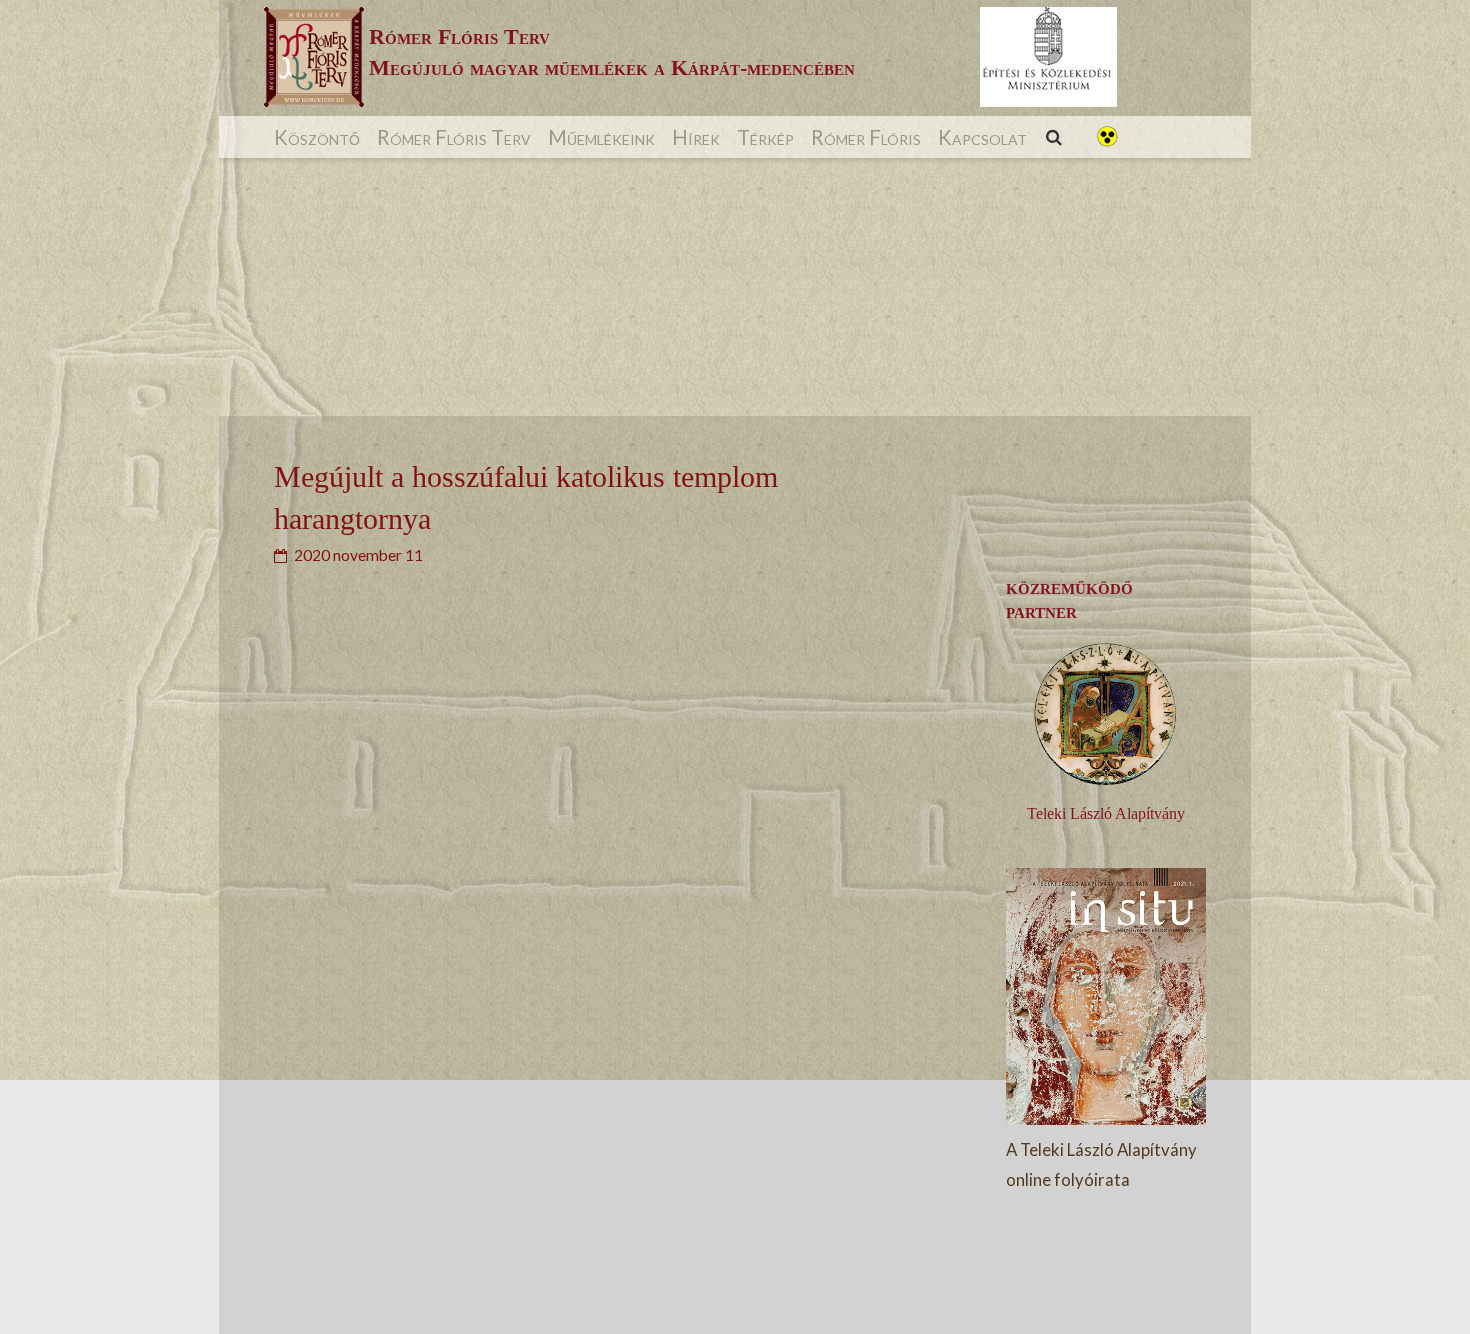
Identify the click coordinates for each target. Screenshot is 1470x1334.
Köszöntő (317, 137)
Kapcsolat (982, 137)
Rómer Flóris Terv (454, 137)
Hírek (696, 137)
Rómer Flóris (866, 137)
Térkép (765, 137)
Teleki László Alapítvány (1106, 813)
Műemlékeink (601, 137)
